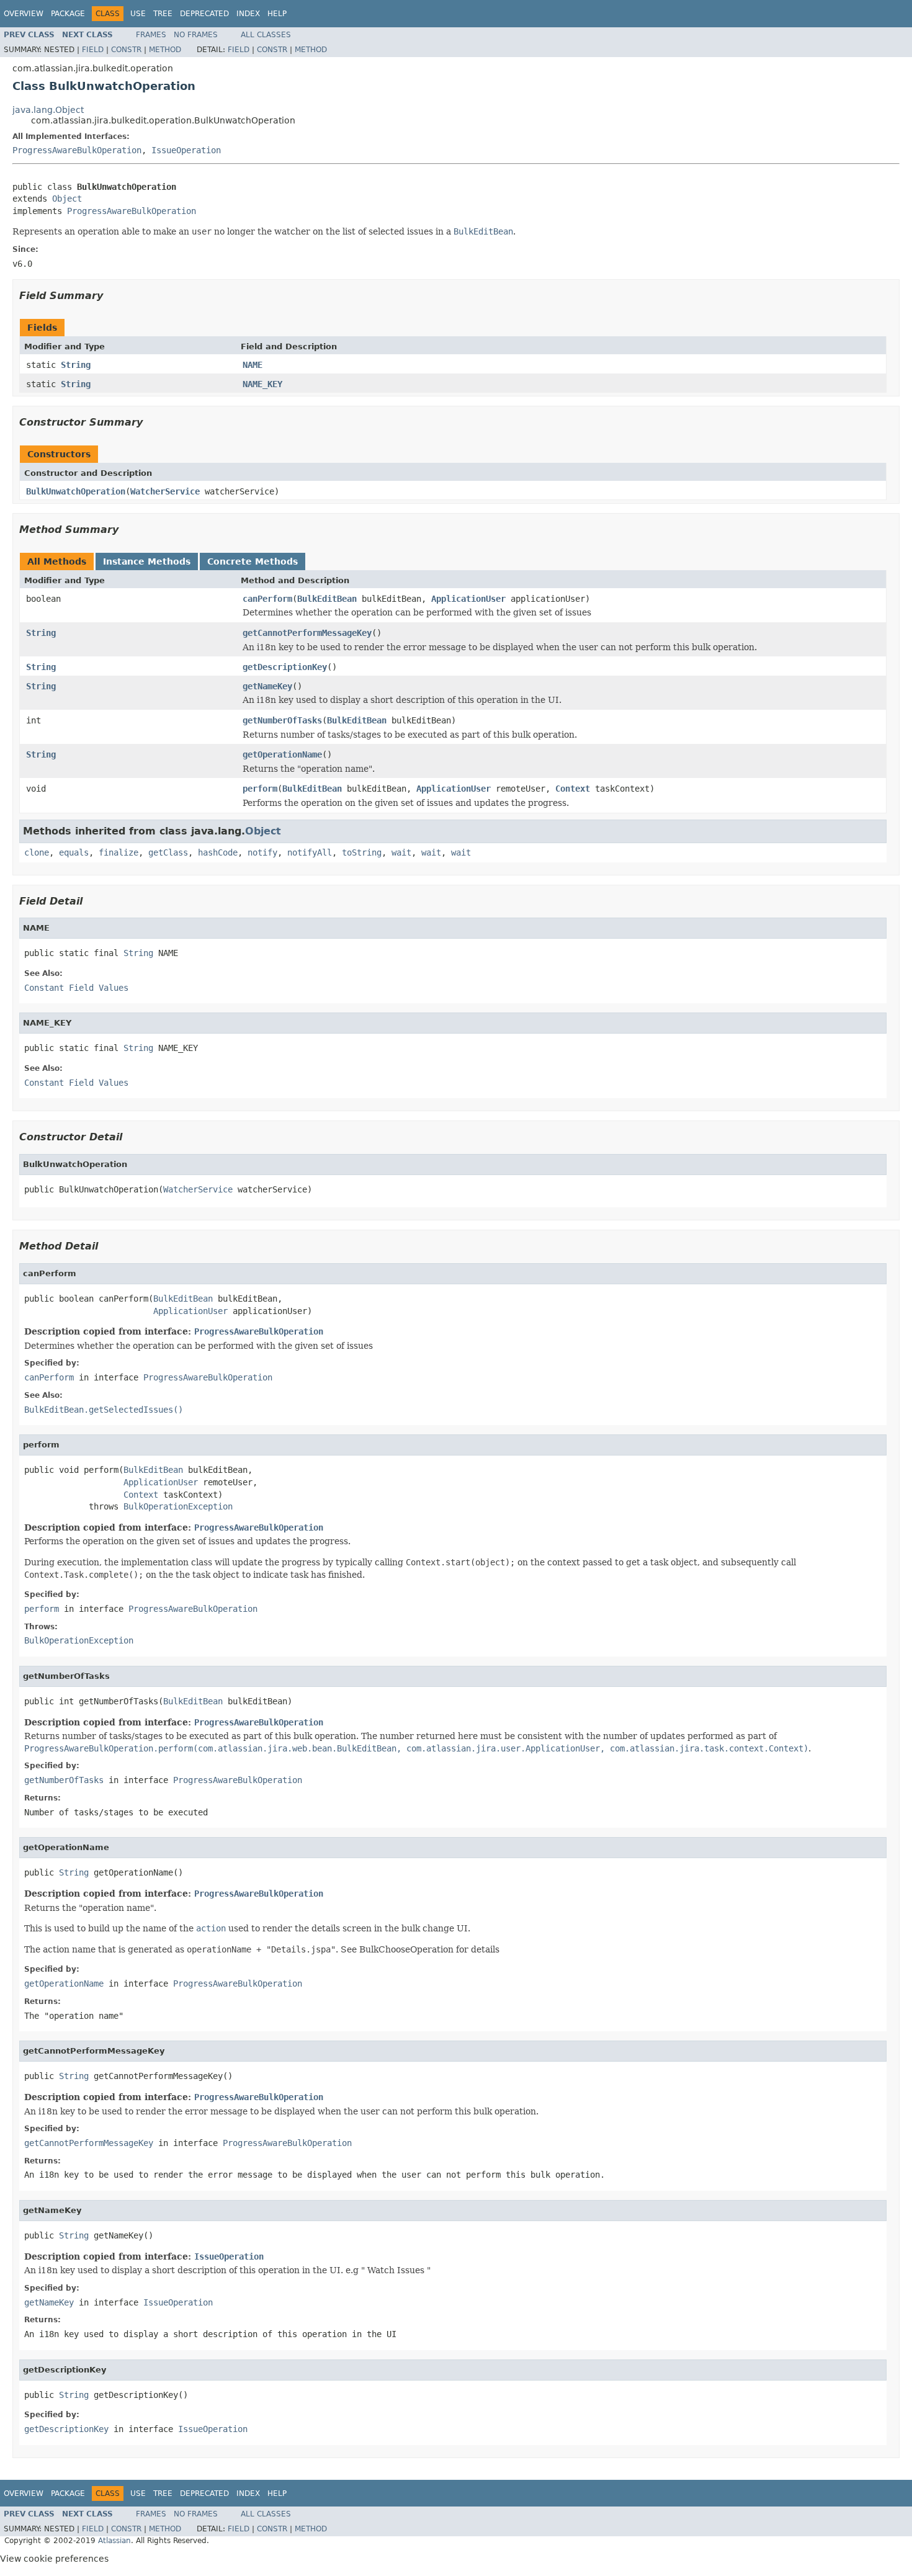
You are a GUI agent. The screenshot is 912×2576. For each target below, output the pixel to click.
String (76, 365)
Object (67, 199)
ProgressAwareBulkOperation (77, 150)
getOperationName (282, 754)
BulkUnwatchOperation (76, 491)
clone (37, 852)
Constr (126, 50)
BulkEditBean (327, 599)
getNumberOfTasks (282, 720)
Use (138, 14)
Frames (151, 35)
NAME (253, 365)
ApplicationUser (468, 599)
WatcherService (165, 491)
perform (260, 789)
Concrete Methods (253, 561)
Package (68, 14)
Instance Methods (147, 561)
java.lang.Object (48, 110)
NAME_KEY (262, 384)
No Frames (196, 35)
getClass (168, 852)
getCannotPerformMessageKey (307, 633)
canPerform (267, 599)
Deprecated (204, 14)
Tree (163, 14)
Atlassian (114, 2541)
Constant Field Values (76, 988)
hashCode (218, 852)
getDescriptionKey (285, 667)
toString (362, 852)
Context (573, 789)
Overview (24, 14)
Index (248, 14)
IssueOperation (186, 150)
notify (262, 852)
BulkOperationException (178, 1506)
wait (401, 852)
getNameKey (267, 686)
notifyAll (310, 852)
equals (74, 852)
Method (165, 50)
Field (93, 50)
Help (277, 14)
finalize (118, 852)
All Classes (266, 35)
